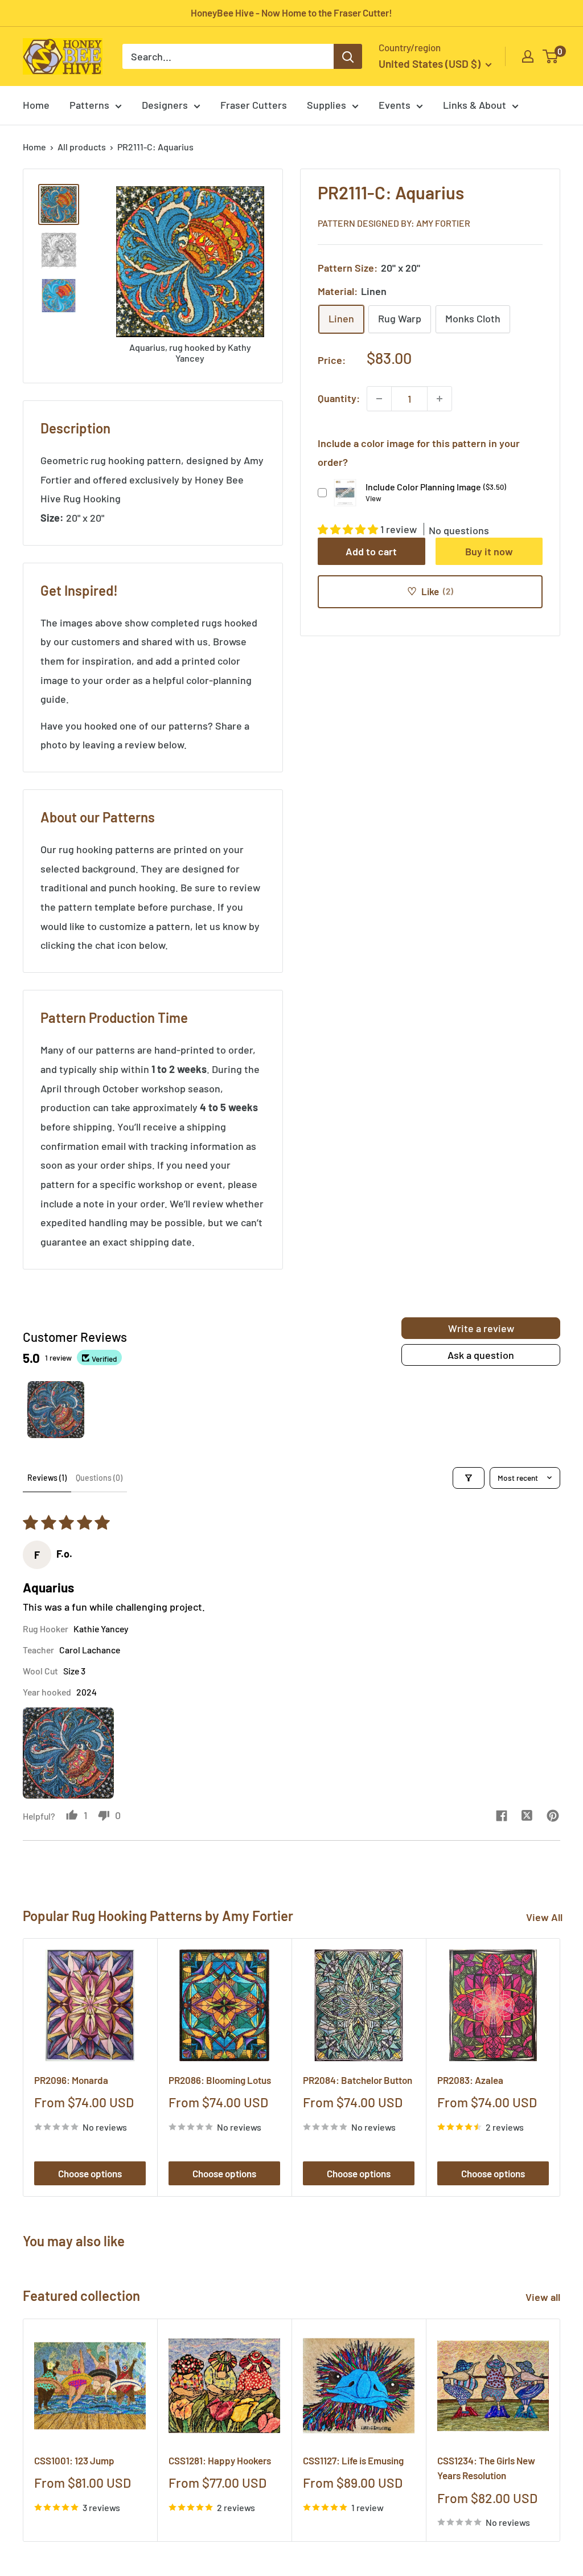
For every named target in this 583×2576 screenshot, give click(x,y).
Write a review (481, 1328)
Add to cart (371, 551)
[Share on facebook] (501, 1817)
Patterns (89, 105)
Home (36, 105)
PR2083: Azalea (470, 2080)
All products (82, 147)
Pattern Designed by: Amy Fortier (394, 223)
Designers (165, 105)
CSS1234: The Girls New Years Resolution (486, 2468)
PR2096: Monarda (71, 2080)
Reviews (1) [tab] (47, 1478)
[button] (349, 529)
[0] (551, 56)
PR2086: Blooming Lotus (220, 2080)
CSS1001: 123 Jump (74, 2460)
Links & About (475, 105)
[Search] (348, 56)
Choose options (90, 2173)
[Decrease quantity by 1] (379, 399)
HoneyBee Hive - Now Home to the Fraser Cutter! (291, 13)
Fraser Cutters (254, 105)
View (373, 498)
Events (395, 105)
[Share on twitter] (527, 1817)
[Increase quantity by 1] (440, 399)
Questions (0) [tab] (99, 1478)
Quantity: (339, 398)
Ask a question (481, 1355)
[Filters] (469, 1478)
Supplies (327, 105)
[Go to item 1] (56, 1410)
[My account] (528, 56)
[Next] (561, 2068)
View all (544, 2297)
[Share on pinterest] (553, 1817)
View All (544, 1917)
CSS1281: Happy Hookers (220, 2460)
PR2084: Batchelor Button (358, 2080)
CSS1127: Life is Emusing (353, 2460)
